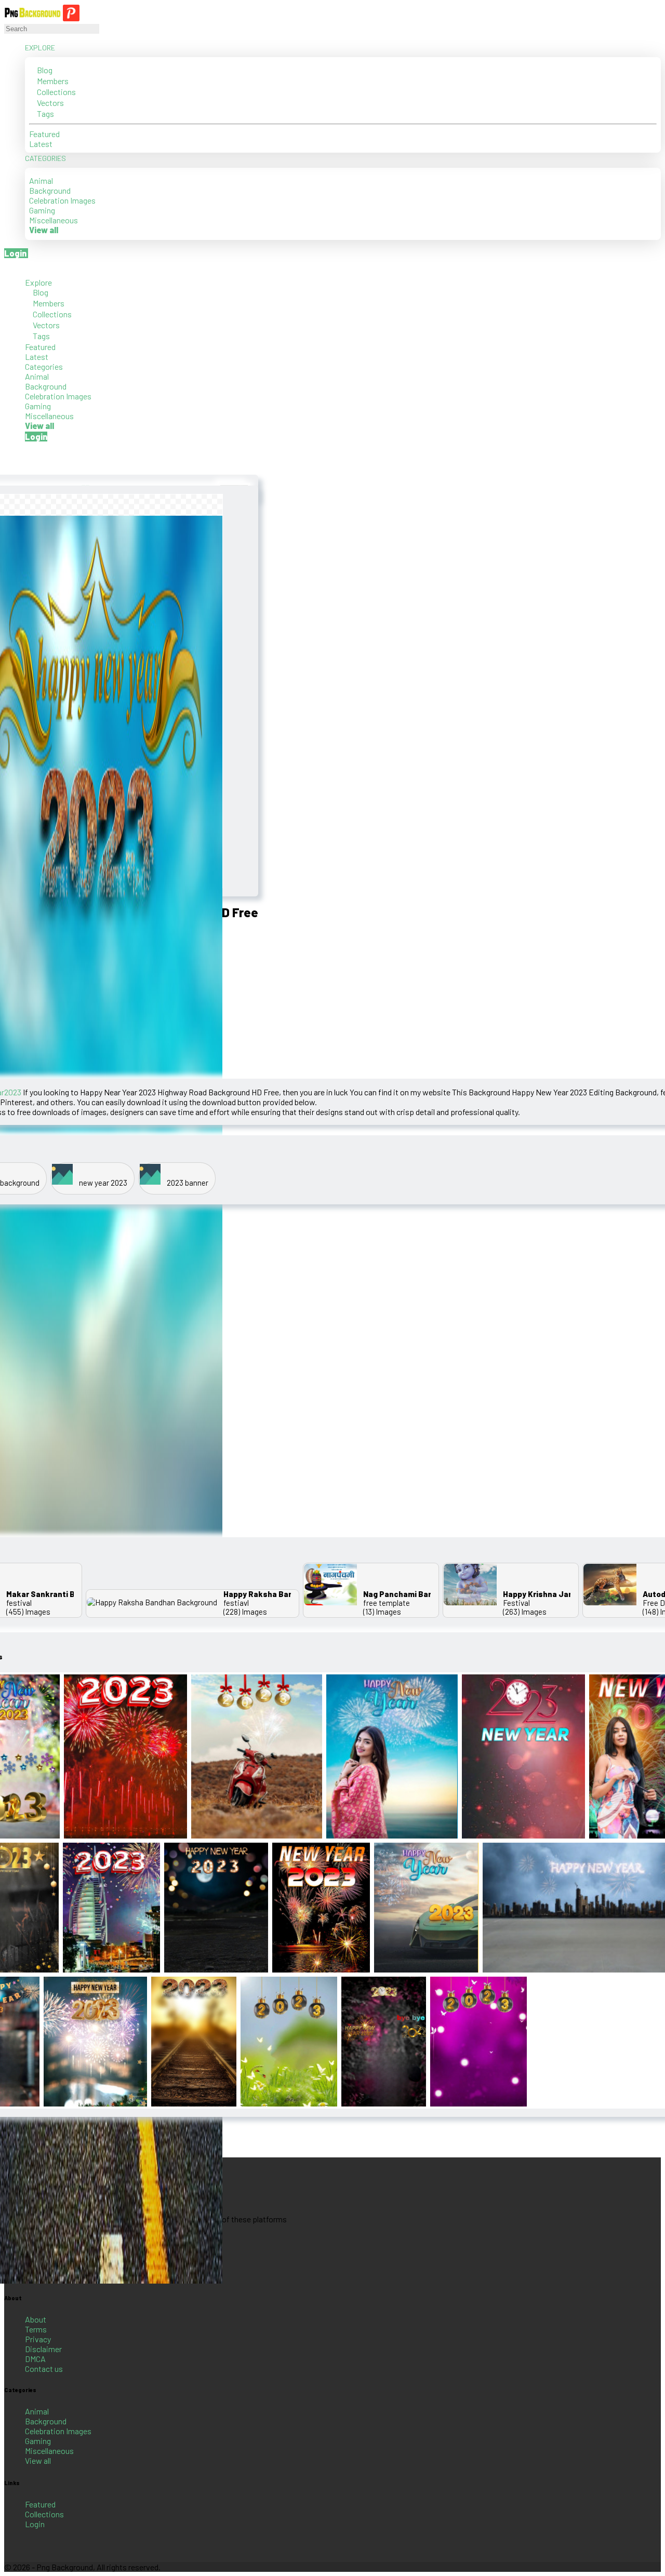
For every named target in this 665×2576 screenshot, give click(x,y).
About (36, 2319)
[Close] (7, 267)
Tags (45, 113)
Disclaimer (43, 2349)
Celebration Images (62, 200)
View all (38, 2460)
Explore (41, 48)
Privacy (38, 2339)
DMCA (35, 2359)
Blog (44, 70)
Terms (36, 2329)
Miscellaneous (54, 220)
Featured (44, 134)
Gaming (42, 210)
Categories (46, 158)
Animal (41, 180)
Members (52, 81)
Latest (41, 144)
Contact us (44, 2369)
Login (35, 2524)
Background (50, 190)
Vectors (50, 103)
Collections (56, 92)
